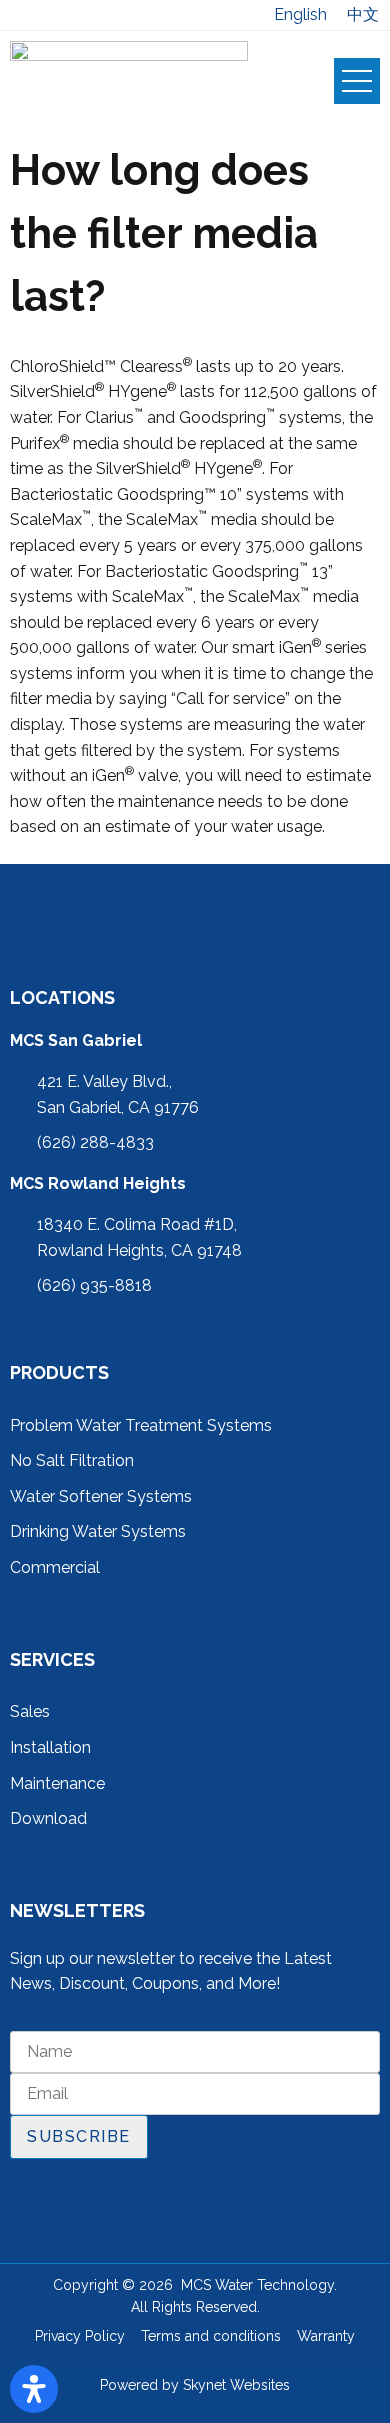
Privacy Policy (80, 2336)
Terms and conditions (211, 2336)
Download (48, 1818)
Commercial (55, 1567)
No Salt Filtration (72, 1460)
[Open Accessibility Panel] (34, 2389)
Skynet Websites (236, 2385)
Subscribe (79, 2136)
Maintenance (57, 1783)
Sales (30, 1711)
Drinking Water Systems (98, 1531)
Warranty (326, 2336)
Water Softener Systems (101, 1496)
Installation (50, 1747)
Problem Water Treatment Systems (141, 1425)
